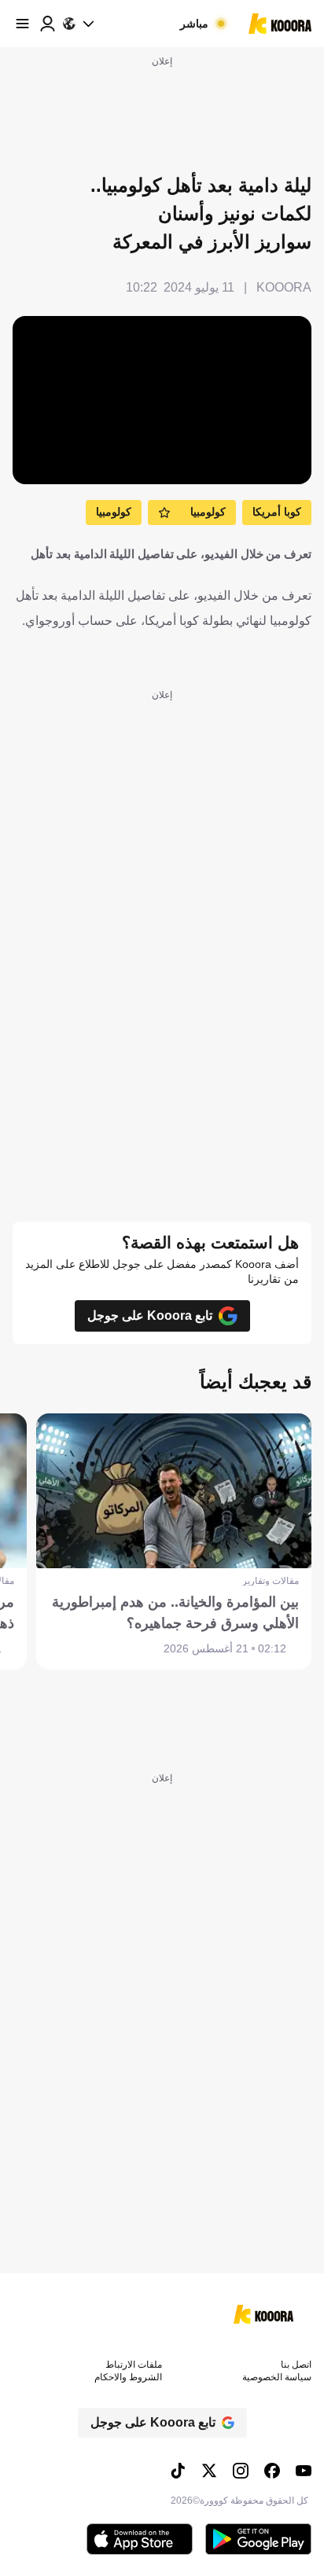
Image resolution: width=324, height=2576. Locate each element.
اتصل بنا (296, 2365)
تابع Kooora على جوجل (150, 1316)
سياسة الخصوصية (277, 2377)
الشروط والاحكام (128, 2377)
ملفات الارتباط (134, 2365)
